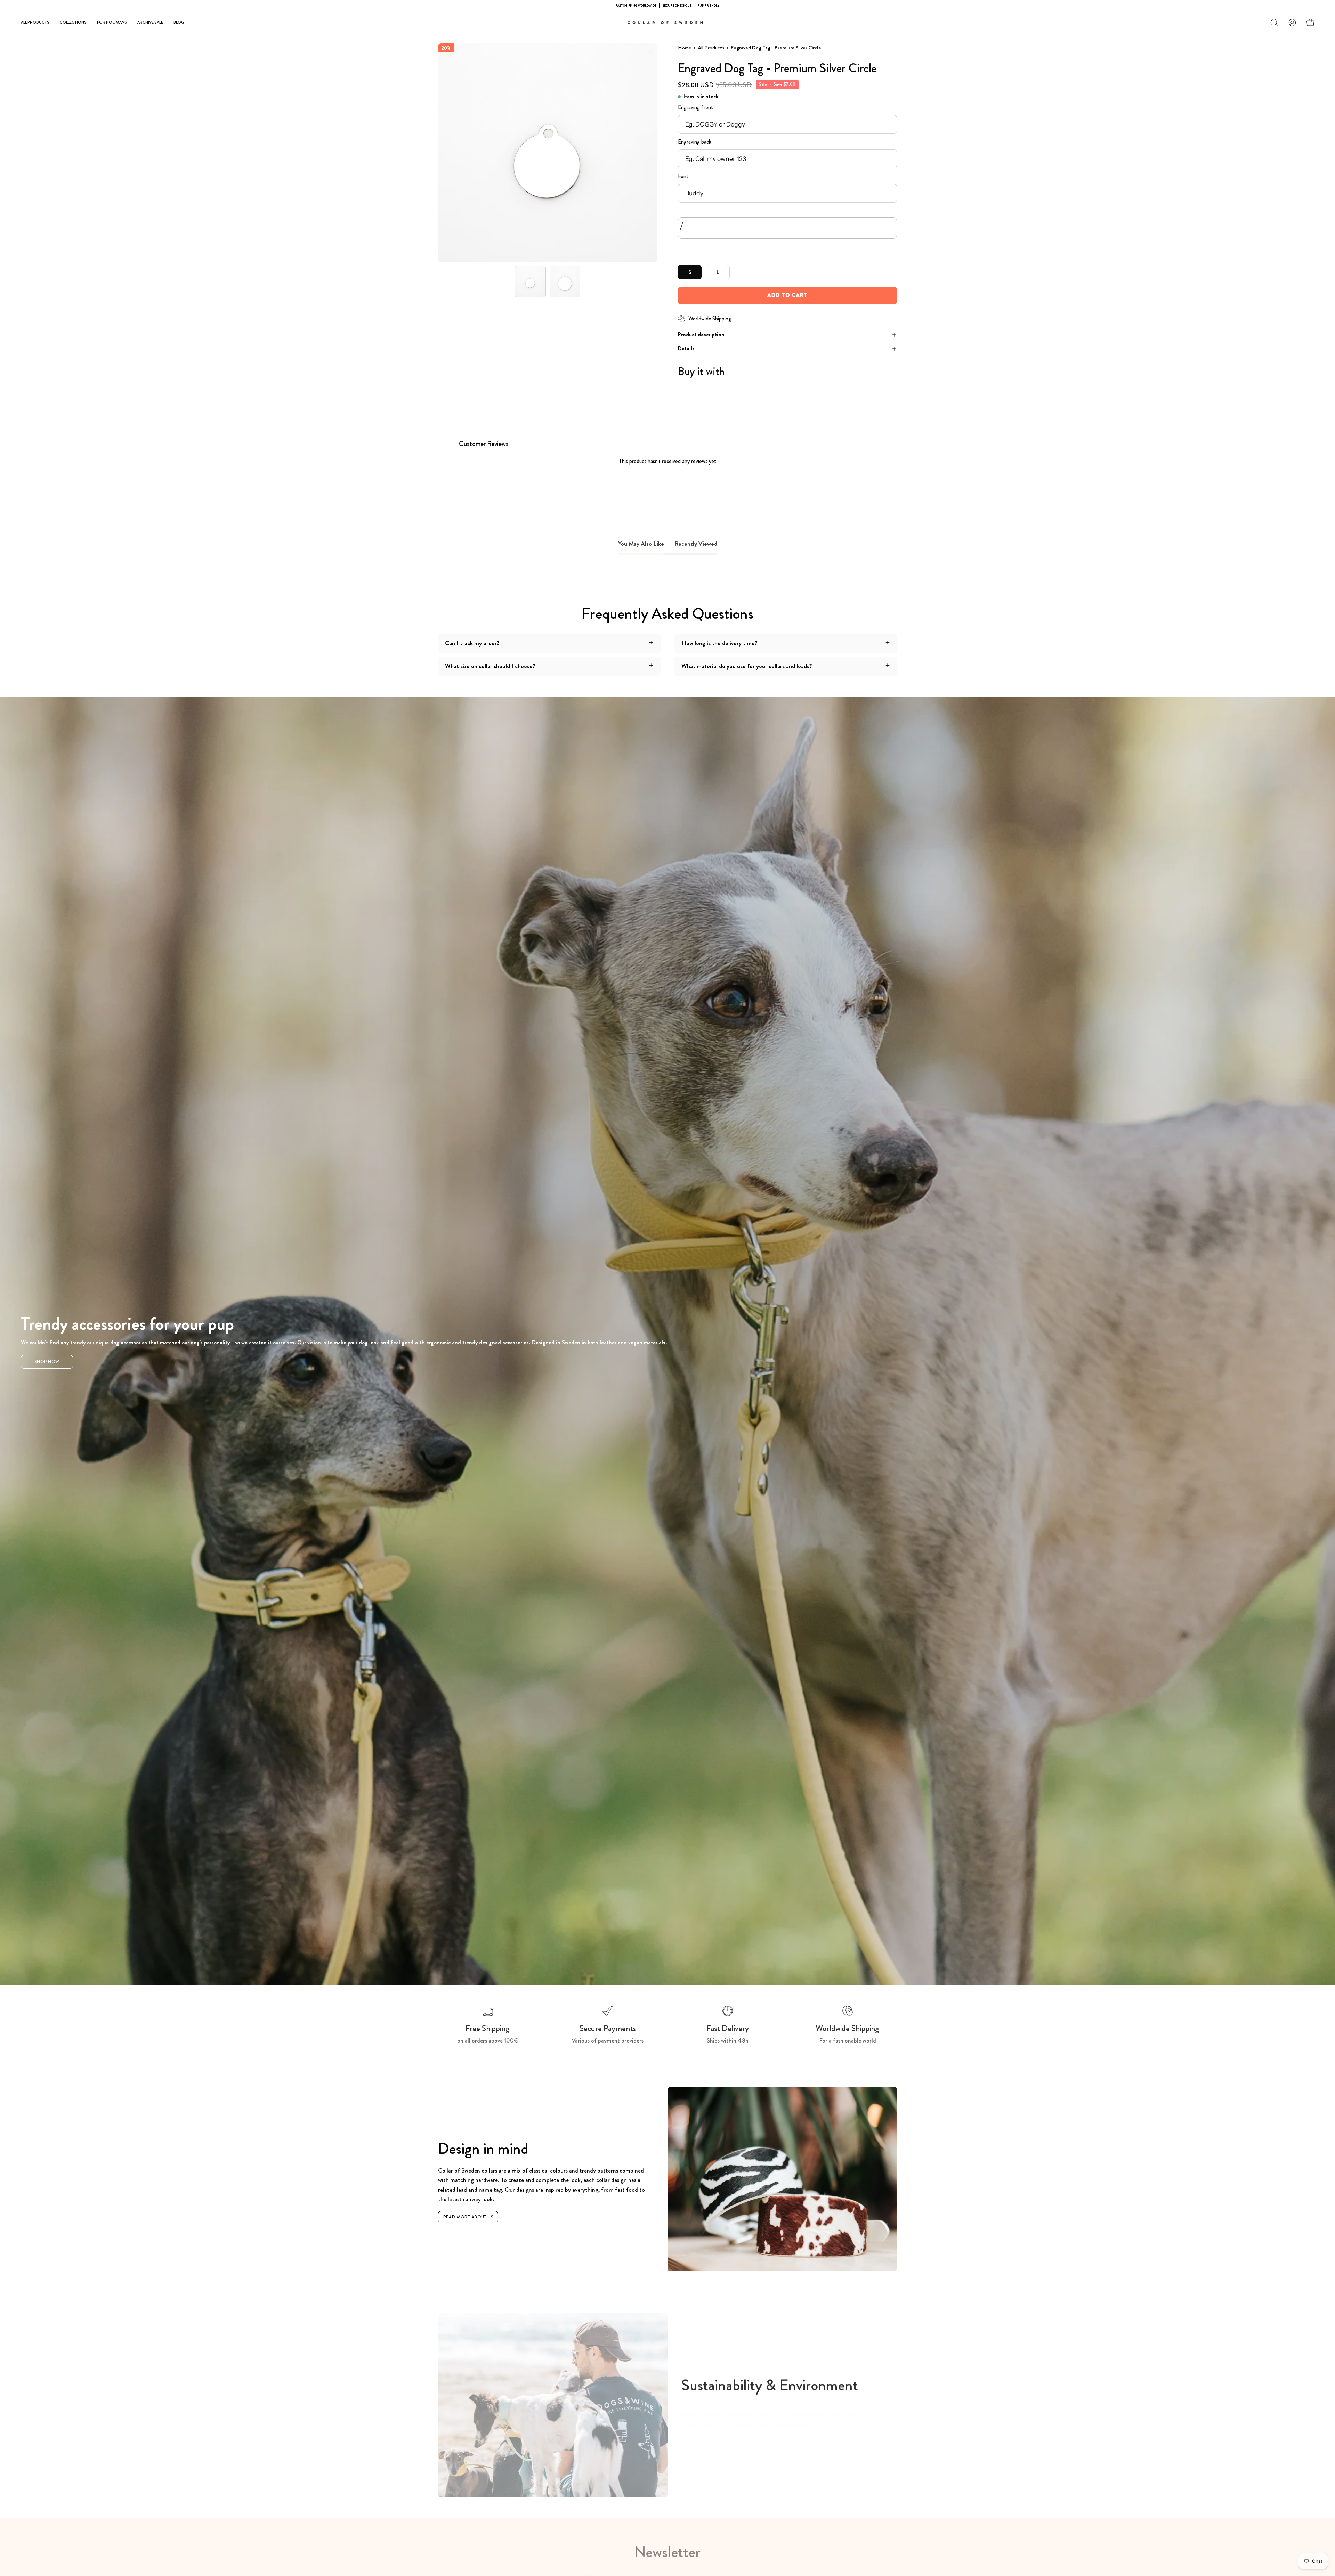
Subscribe (668, 1323)
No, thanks (668, 1339)
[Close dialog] (742, 1213)
